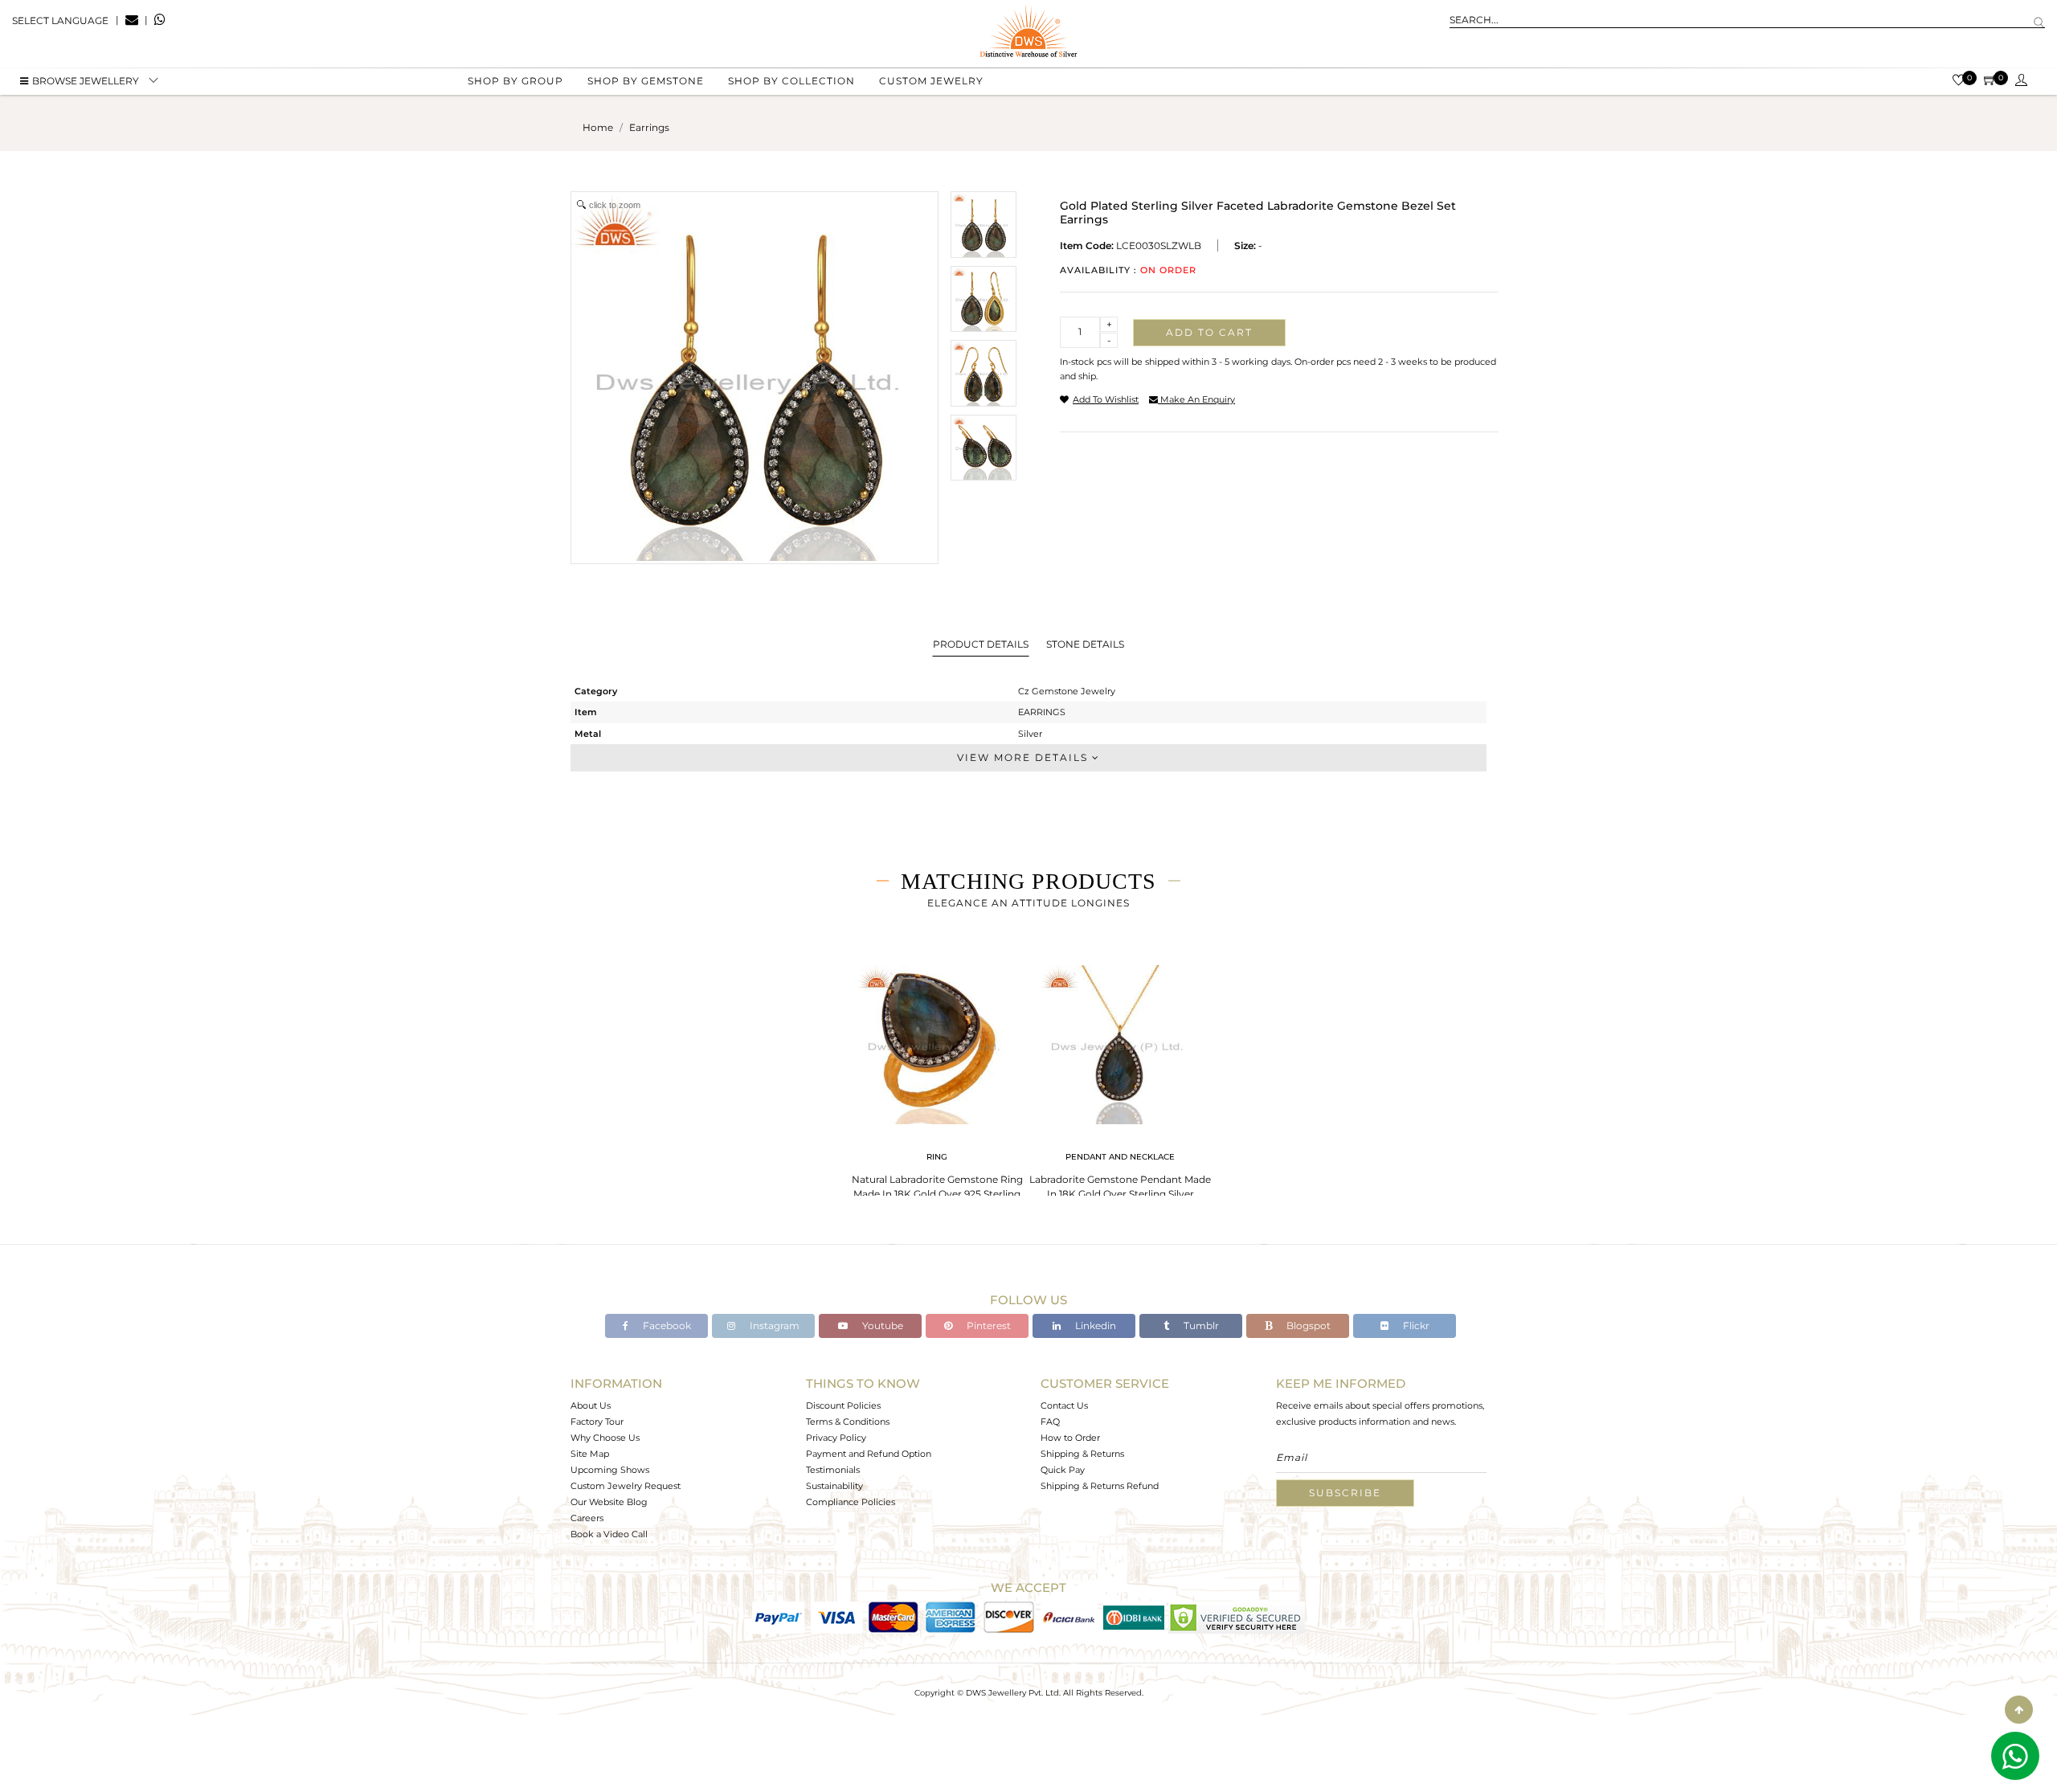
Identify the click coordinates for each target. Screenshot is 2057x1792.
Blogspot (1307, 1326)
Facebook (666, 1326)
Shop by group (515, 81)
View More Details (1024, 757)
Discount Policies (843, 1405)
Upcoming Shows (610, 1470)
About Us (591, 1405)
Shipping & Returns (1082, 1454)
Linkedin (1094, 1326)
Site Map (590, 1454)
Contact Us (1064, 1405)
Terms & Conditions (848, 1422)
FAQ (1050, 1422)
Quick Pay (1063, 1470)
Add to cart (1209, 332)
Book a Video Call (609, 1534)
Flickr (1415, 1326)
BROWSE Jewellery (86, 81)
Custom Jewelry (931, 81)
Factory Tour (597, 1422)
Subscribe (1345, 1493)
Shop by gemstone (646, 81)
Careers (587, 1518)
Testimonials (833, 1470)
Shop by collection (791, 81)
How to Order (1070, 1438)
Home (598, 127)
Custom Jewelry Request (626, 1486)
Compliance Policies (851, 1502)
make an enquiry (1196, 399)
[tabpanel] (937, 1084)
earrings (649, 127)
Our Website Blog (609, 1502)
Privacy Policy (836, 1438)
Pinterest (988, 1326)
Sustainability (834, 1486)
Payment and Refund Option (869, 1454)
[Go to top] (2019, 1710)
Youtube (881, 1326)
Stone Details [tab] (1085, 644)
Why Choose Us (605, 1438)
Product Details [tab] (981, 644)
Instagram (773, 1326)
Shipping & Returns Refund (1100, 1486)
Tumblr (1200, 1326)
